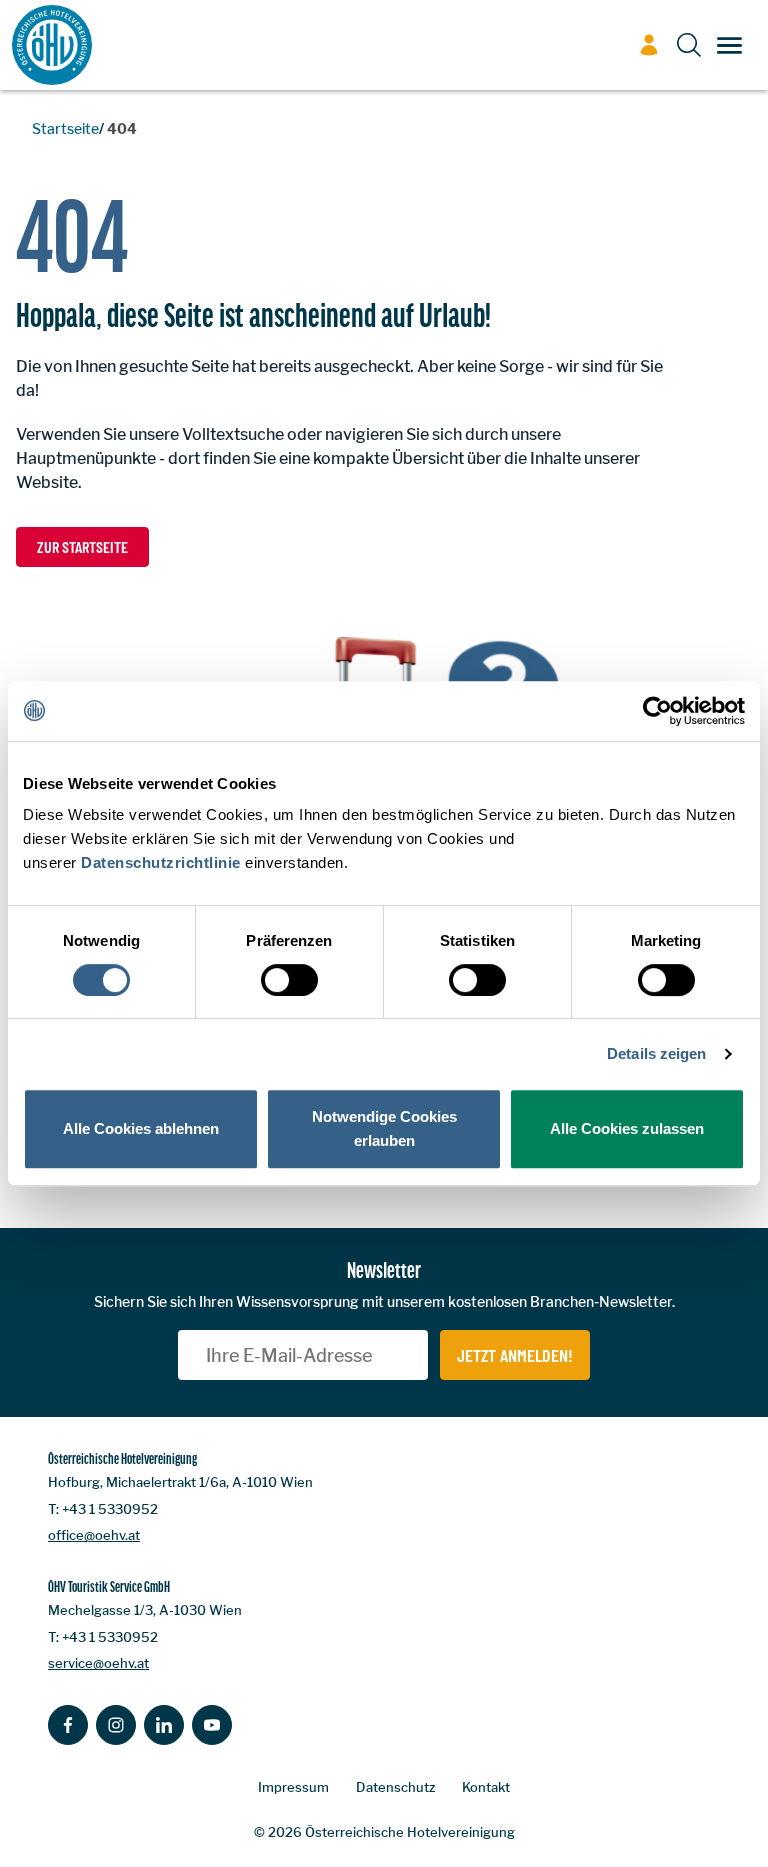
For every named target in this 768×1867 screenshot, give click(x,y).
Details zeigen (656, 1053)
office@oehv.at (94, 1535)
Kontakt (486, 1787)
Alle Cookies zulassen (627, 1128)
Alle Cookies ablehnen (141, 1128)
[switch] (289, 980)
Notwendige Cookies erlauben (384, 1128)
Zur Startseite (82, 546)
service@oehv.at (98, 1663)
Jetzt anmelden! (515, 1355)
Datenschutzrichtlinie (161, 862)
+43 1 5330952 (110, 1509)
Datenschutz (395, 1787)
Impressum (293, 1787)
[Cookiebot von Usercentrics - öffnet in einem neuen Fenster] (657, 711)
